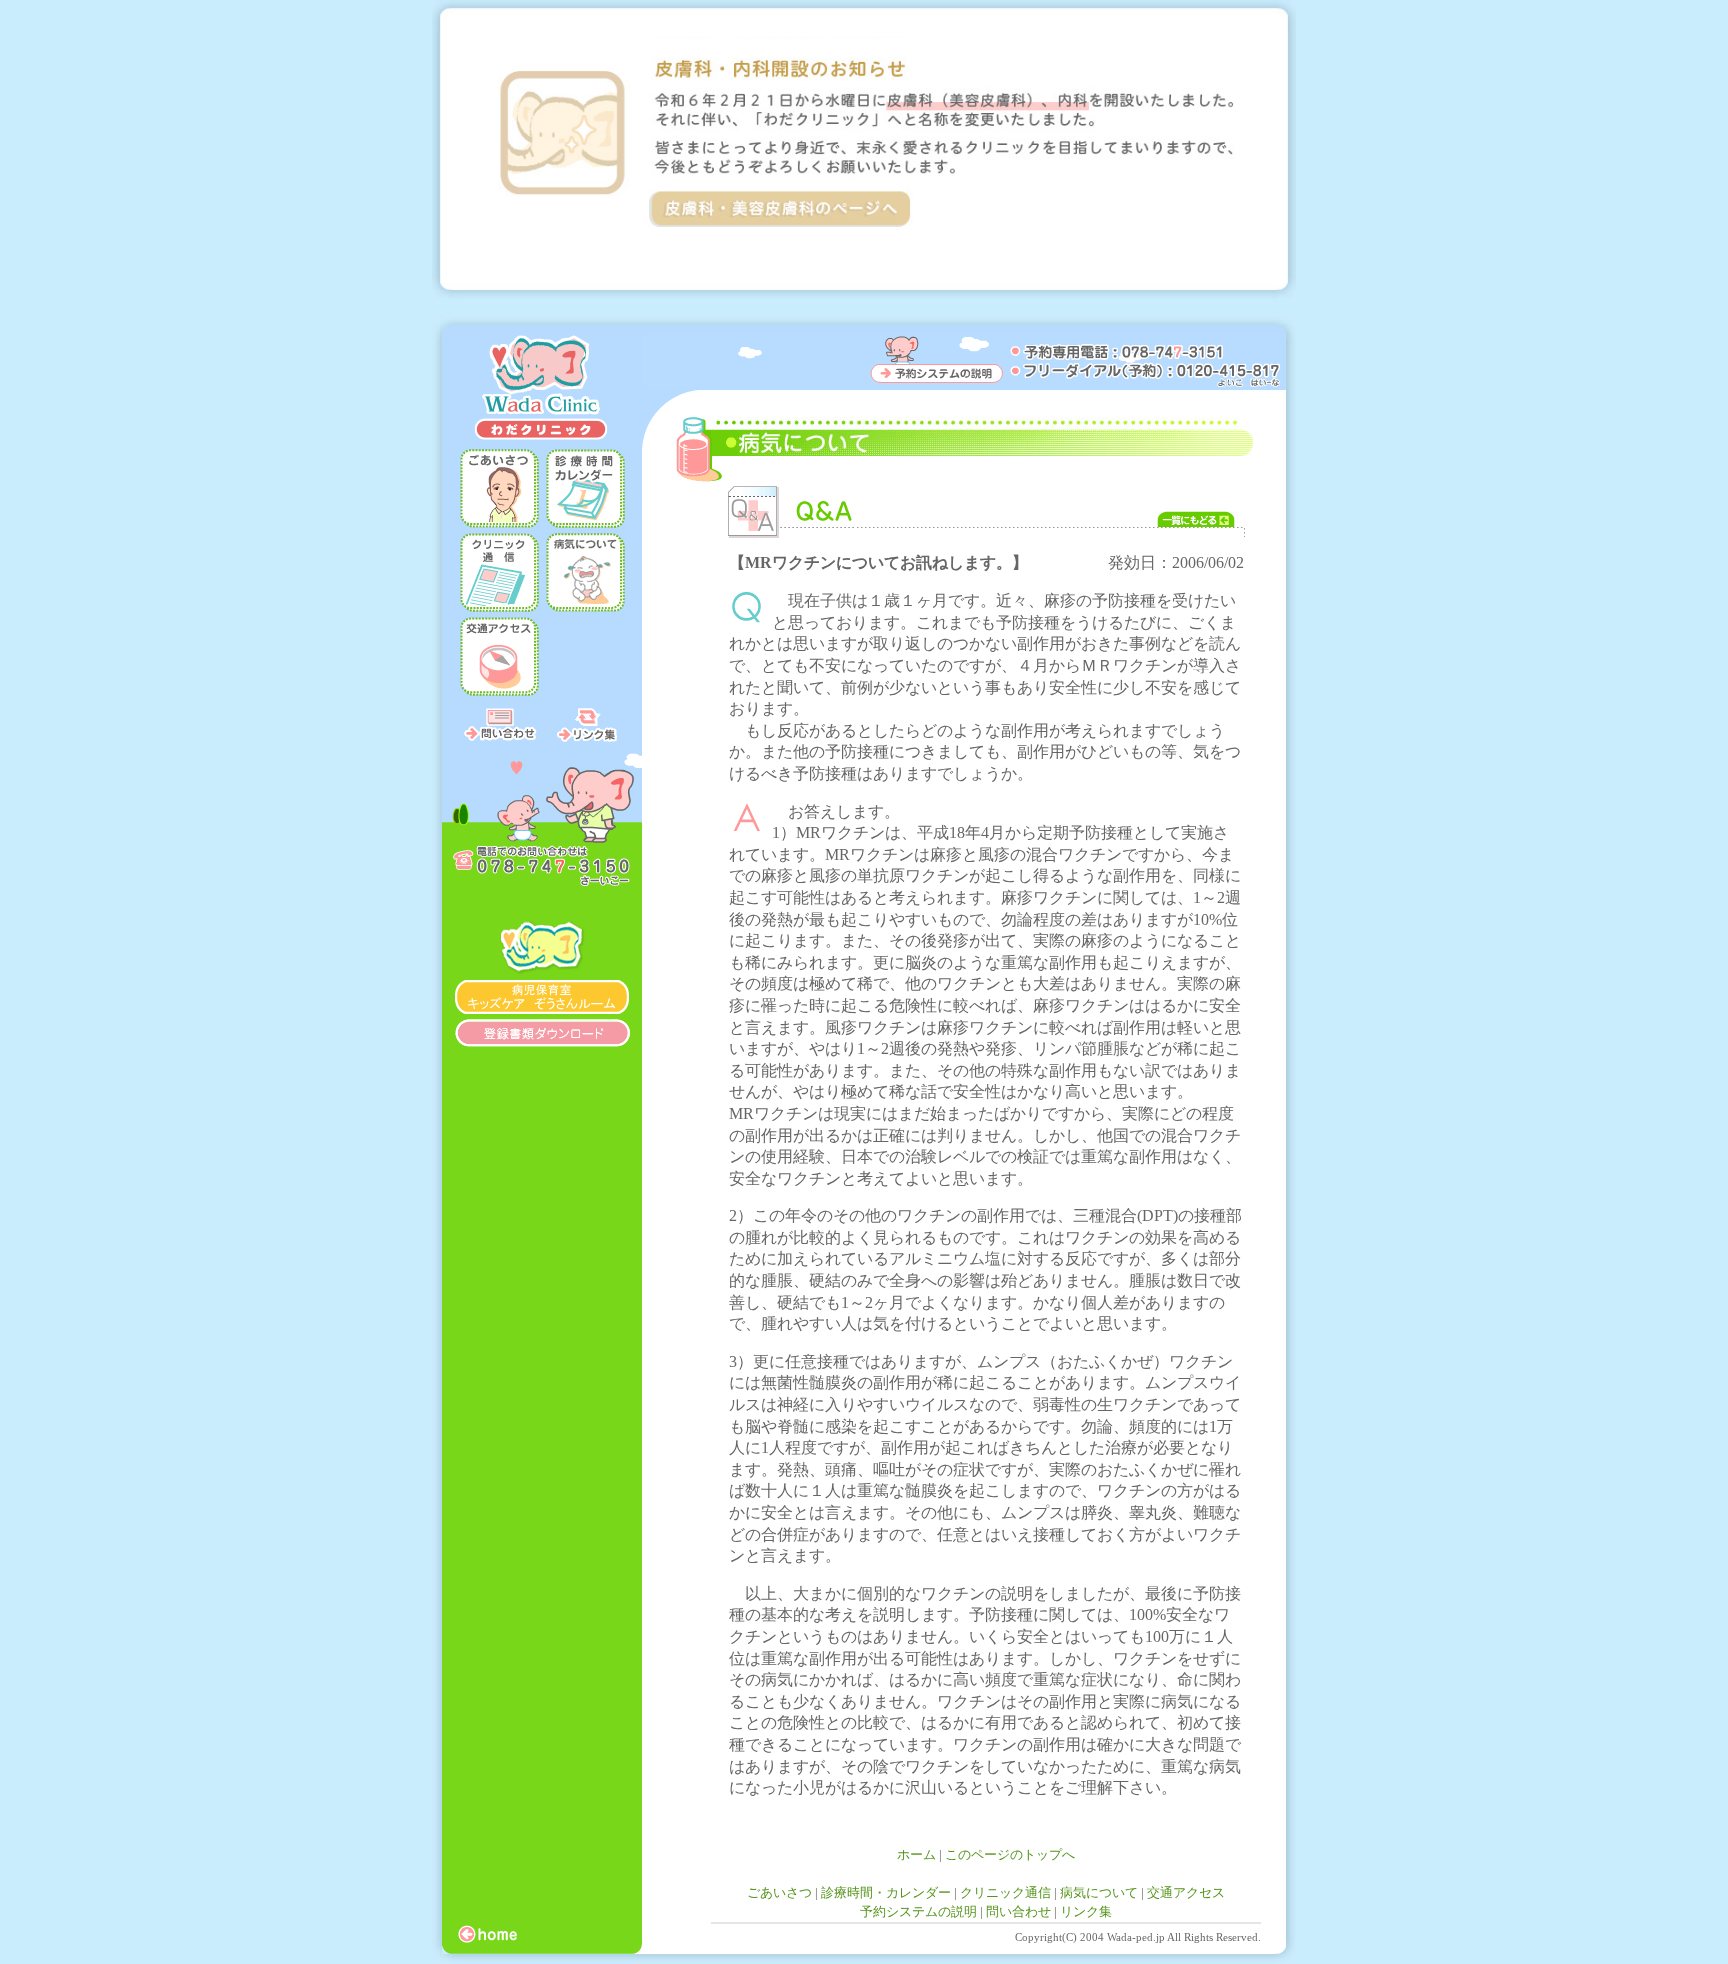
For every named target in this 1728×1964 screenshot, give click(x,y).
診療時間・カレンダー (886, 1892)
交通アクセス (1186, 1892)
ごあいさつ (779, 1892)
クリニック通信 (1005, 1892)
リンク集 (1086, 1911)
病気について (1099, 1892)
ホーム (916, 1854)
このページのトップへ (1010, 1854)
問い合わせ (1018, 1911)
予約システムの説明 (918, 1911)
